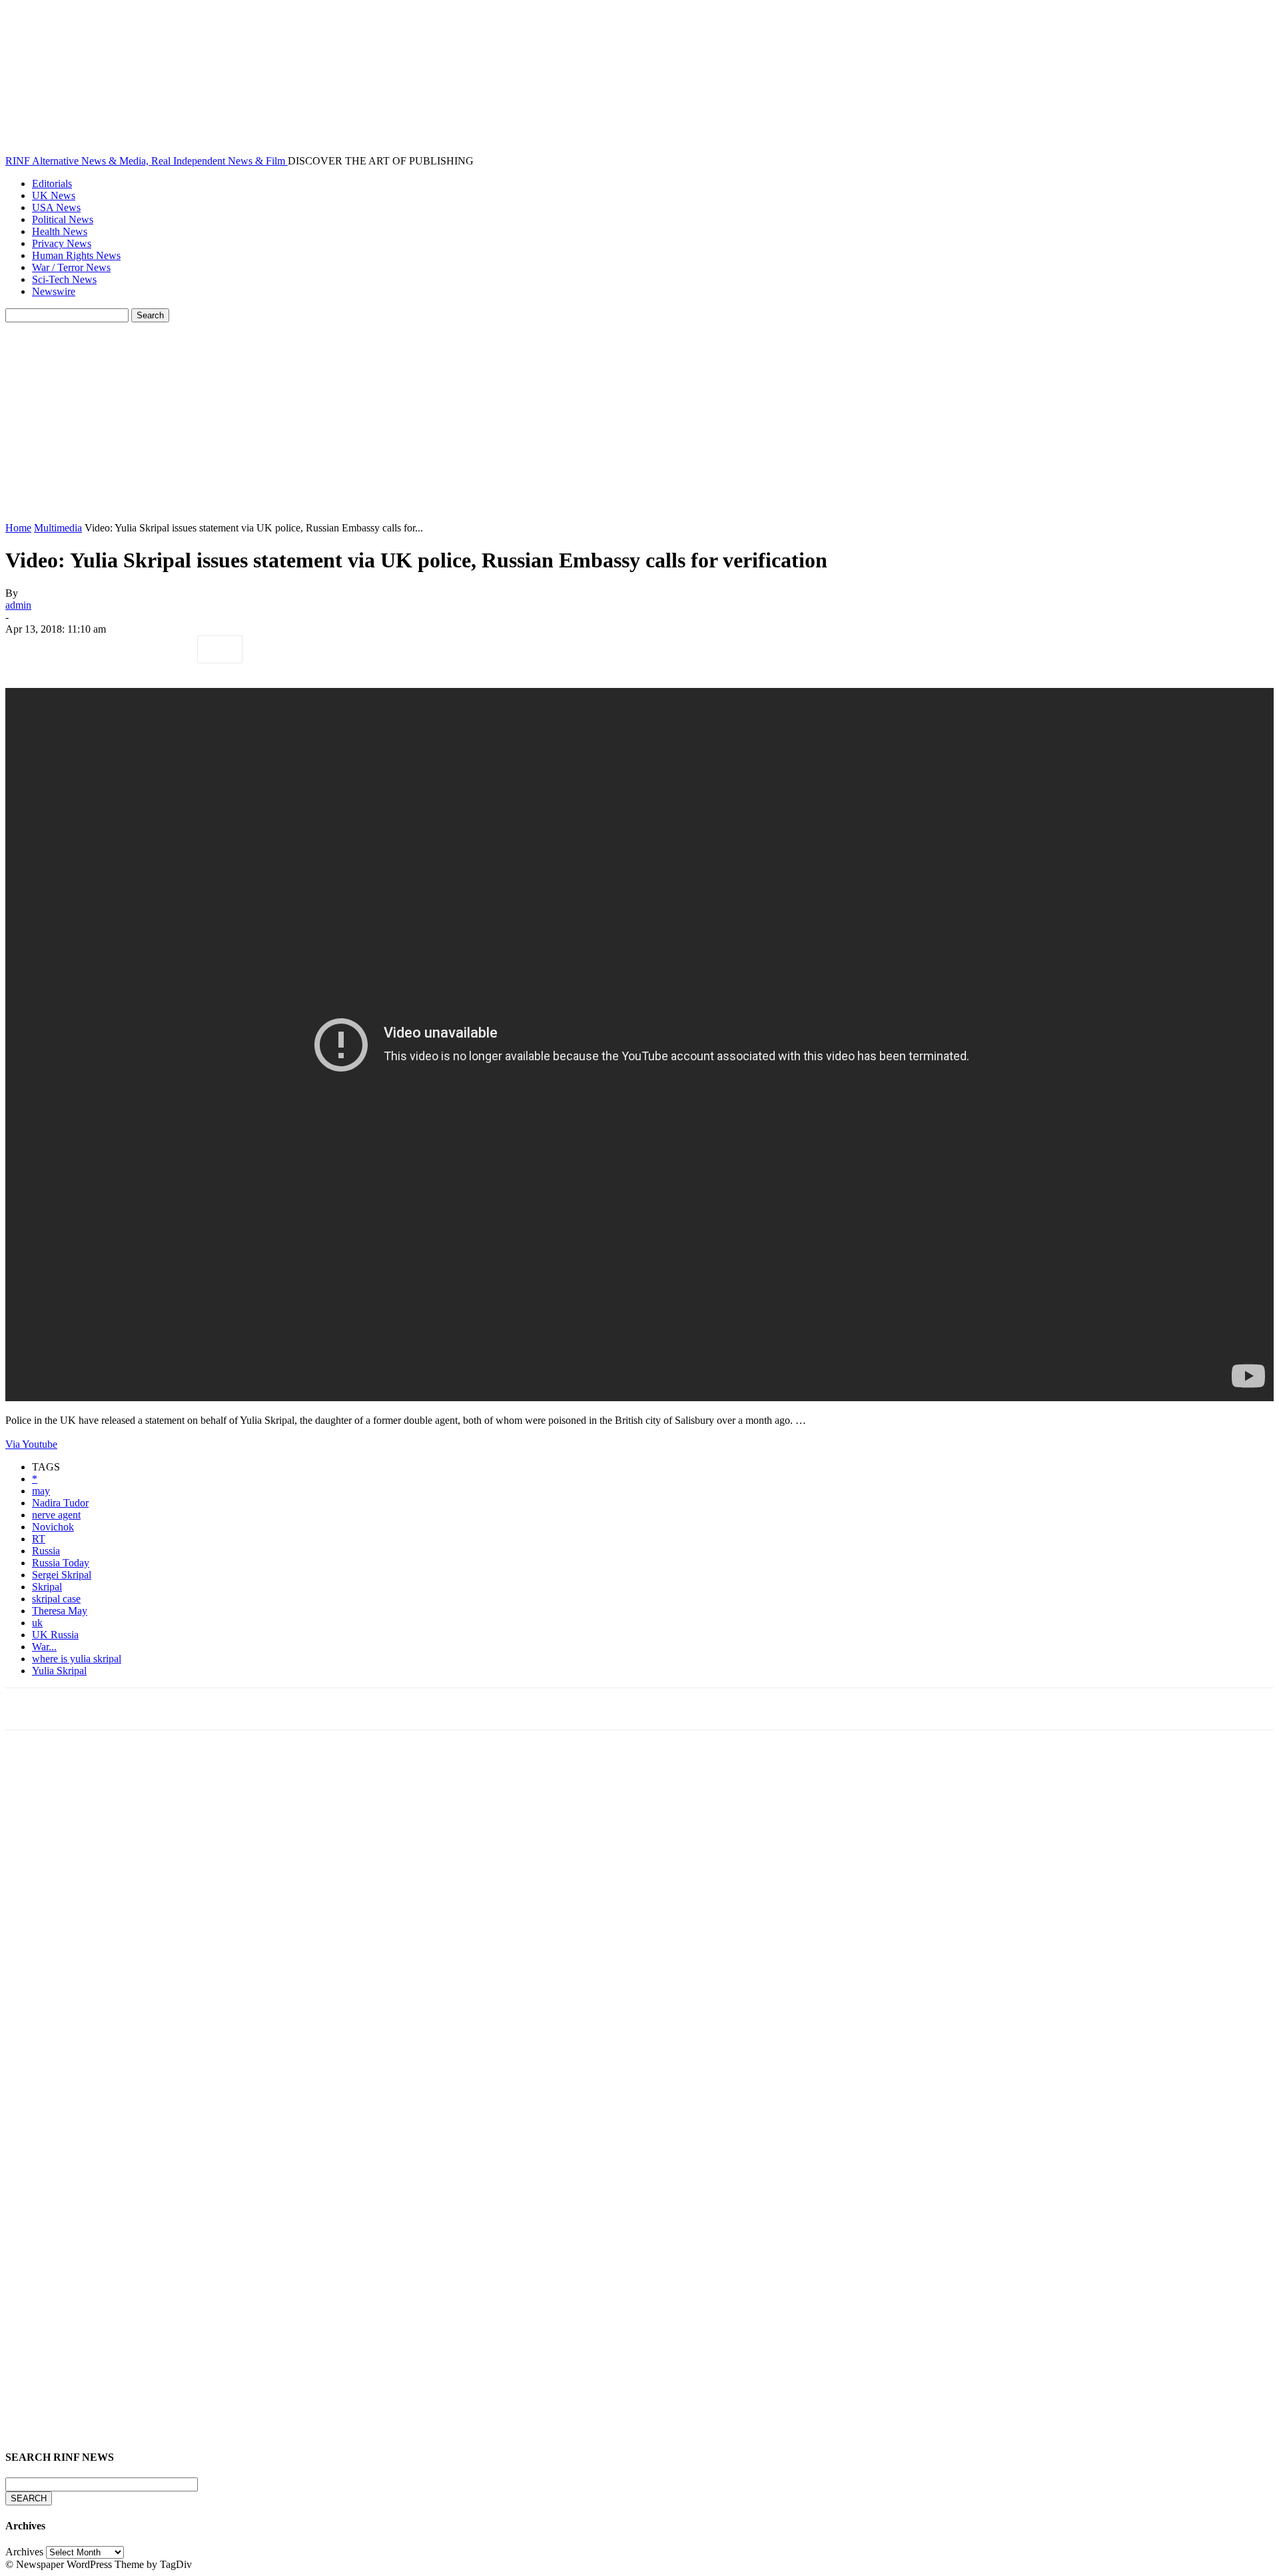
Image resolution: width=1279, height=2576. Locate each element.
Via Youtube (31, 1444)
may (41, 1491)
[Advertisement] (639, 422)
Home (18, 528)
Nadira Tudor (60, 1503)
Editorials (52, 183)
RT (39, 1539)
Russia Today (61, 1563)
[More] (220, 649)
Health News (60, 231)
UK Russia (55, 1635)
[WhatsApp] (171, 649)
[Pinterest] (123, 649)
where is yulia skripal (77, 1659)
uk (37, 1623)
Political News (63, 219)
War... (44, 1647)
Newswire (54, 291)
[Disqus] (639, 1925)
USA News (56, 207)
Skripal (47, 1587)
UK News (54, 195)
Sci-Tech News (64, 279)
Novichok (53, 1527)
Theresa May (60, 1611)
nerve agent (56, 1515)
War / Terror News (71, 267)
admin (18, 605)
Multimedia (58, 528)
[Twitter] (75, 649)
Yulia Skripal (59, 1671)
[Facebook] (27, 649)
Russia (46, 1551)
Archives (24, 2552)
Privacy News (62, 243)
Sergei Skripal (62, 1575)
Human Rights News (76, 255)
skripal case (56, 1599)
